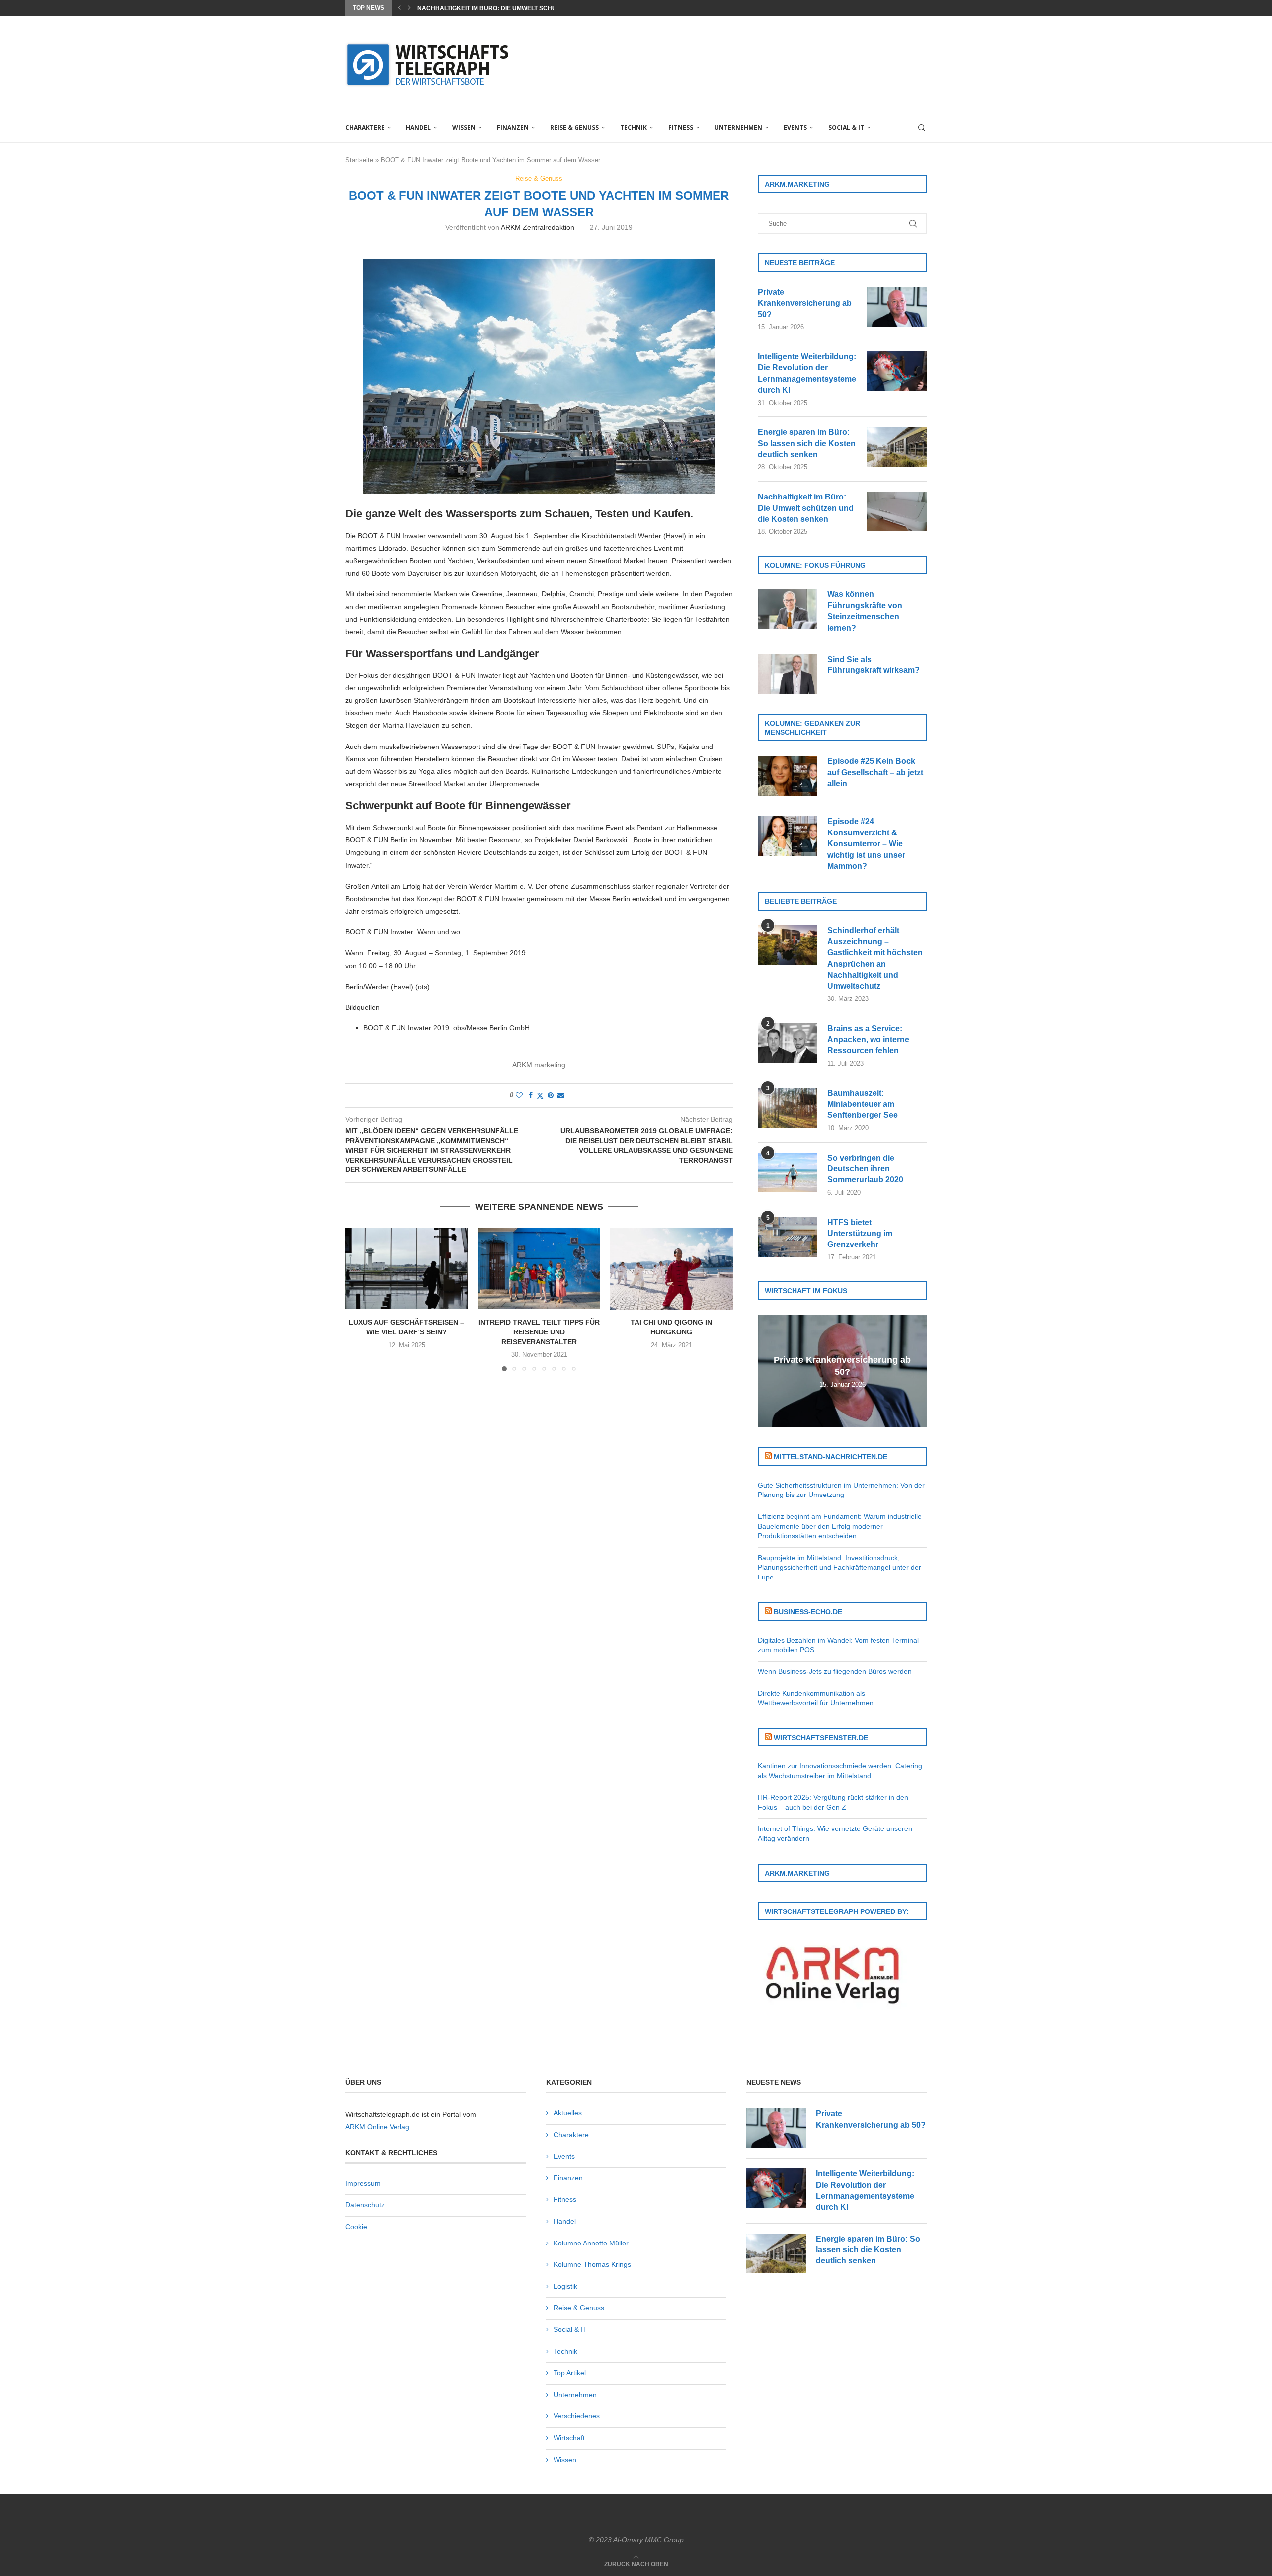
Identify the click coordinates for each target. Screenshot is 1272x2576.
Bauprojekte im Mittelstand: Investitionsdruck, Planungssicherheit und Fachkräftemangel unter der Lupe (839, 1567)
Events (795, 127)
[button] (399, 8)
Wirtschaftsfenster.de (821, 1738)
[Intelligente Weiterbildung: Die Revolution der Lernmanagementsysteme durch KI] (897, 371)
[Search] (922, 128)
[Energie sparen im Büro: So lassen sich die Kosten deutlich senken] (897, 447)
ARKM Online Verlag (377, 2127)
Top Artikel (570, 2373)
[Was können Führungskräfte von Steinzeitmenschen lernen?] (788, 609)
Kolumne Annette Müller (591, 2243)
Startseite (359, 160)
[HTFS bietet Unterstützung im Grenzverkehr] (788, 1237)
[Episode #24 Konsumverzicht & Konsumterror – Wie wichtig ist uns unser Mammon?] (788, 836)
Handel (418, 127)
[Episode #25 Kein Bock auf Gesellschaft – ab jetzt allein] (788, 776)
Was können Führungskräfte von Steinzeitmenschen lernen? (865, 611)
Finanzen (513, 127)
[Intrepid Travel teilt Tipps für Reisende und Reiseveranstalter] (539, 1268)
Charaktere (365, 127)
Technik (634, 127)
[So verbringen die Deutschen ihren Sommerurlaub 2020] (788, 1172)
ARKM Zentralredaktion (538, 227)
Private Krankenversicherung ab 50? (805, 303)
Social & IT (846, 127)
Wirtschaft (569, 2438)
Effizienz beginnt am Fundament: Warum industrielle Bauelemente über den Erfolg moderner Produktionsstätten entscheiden (840, 1526)
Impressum (363, 2183)
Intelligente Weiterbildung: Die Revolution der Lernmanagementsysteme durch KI (807, 373)
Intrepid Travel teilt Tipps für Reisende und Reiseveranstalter (539, 1332)
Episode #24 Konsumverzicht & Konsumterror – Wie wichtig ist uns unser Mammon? (866, 844)
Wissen (464, 127)
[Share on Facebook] (531, 1095)
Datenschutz (365, 2205)
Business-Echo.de (808, 1612)
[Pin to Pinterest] (551, 1095)
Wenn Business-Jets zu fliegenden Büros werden (835, 1671)
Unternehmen (738, 127)
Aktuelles (568, 2113)
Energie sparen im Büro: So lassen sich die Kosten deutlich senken (807, 443)
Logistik (565, 2286)
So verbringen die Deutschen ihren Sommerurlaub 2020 (865, 1169)
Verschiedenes (577, 2416)
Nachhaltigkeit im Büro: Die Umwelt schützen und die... (510, 8)
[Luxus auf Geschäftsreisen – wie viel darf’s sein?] (407, 1268)
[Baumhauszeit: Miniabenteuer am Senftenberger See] (788, 1108)
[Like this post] (519, 1095)
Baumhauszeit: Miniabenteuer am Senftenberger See (863, 1104)
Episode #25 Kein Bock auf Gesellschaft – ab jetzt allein (875, 772)
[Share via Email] (561, 1095)
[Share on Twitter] (540, 1096)
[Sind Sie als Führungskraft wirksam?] (788, 674)
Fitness (681, 127)
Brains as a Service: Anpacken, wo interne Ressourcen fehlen (868, 1040)
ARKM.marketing (539, 1065)
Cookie (356, 2227)
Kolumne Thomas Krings (592, 2264)
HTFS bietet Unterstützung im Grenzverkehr (860, 1234)
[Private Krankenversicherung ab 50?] (897, 307)
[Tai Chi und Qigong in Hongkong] (672, 1268)
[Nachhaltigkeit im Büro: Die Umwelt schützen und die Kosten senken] (897, 511)
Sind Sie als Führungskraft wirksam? (874, 665)
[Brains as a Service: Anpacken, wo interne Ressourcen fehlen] (788, 1043)
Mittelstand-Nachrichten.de (831, 1457)
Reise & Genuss (574, 127)
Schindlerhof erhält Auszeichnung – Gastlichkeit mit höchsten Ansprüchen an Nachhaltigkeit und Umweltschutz (875, 958)
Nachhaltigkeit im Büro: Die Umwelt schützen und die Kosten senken (806, 508)
